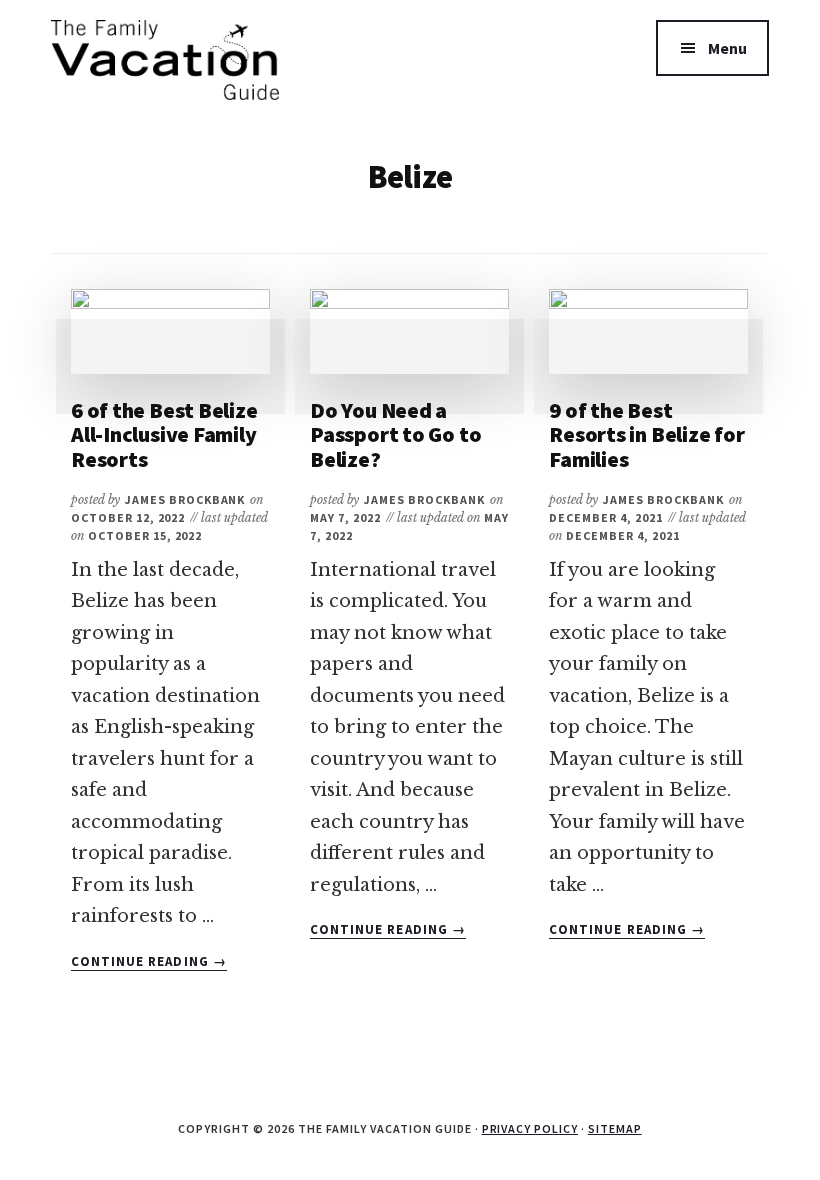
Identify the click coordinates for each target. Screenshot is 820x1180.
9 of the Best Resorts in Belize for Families (646, 434)
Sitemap (615, 1128)
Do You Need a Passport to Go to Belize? (395, 434)
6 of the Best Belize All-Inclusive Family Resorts (164, 434)
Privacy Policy (530, 1128)
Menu (727, 48)
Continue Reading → (149, 962)
